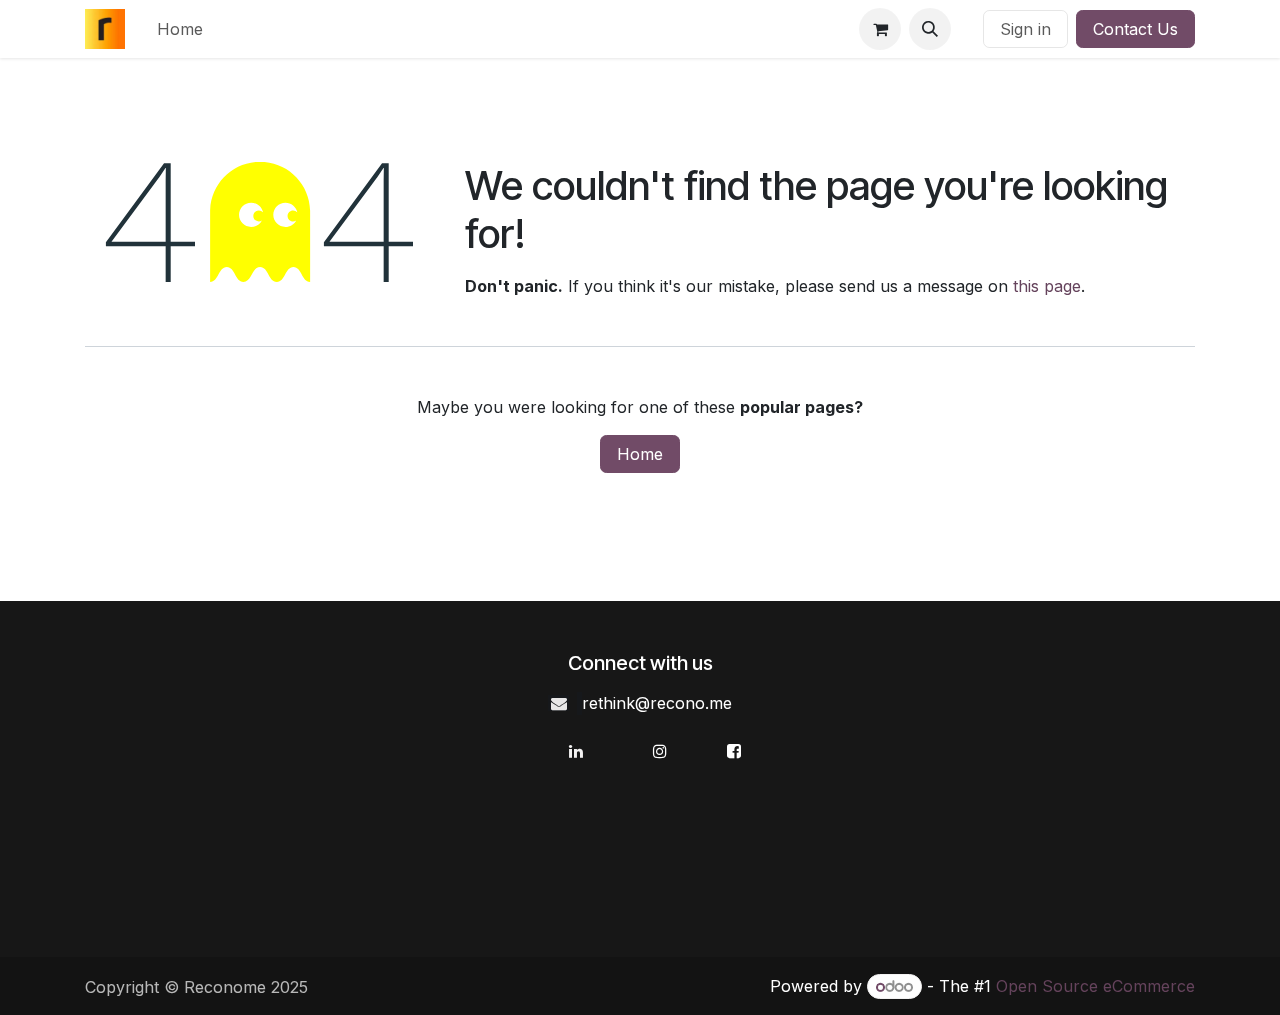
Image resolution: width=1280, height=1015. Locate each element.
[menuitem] (180, 29)
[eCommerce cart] (880, 29)
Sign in (1025, 29)
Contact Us (1135, 29)
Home (640, 454)
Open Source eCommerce (1095, 986)
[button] (930, 29)
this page (1047, 286)
